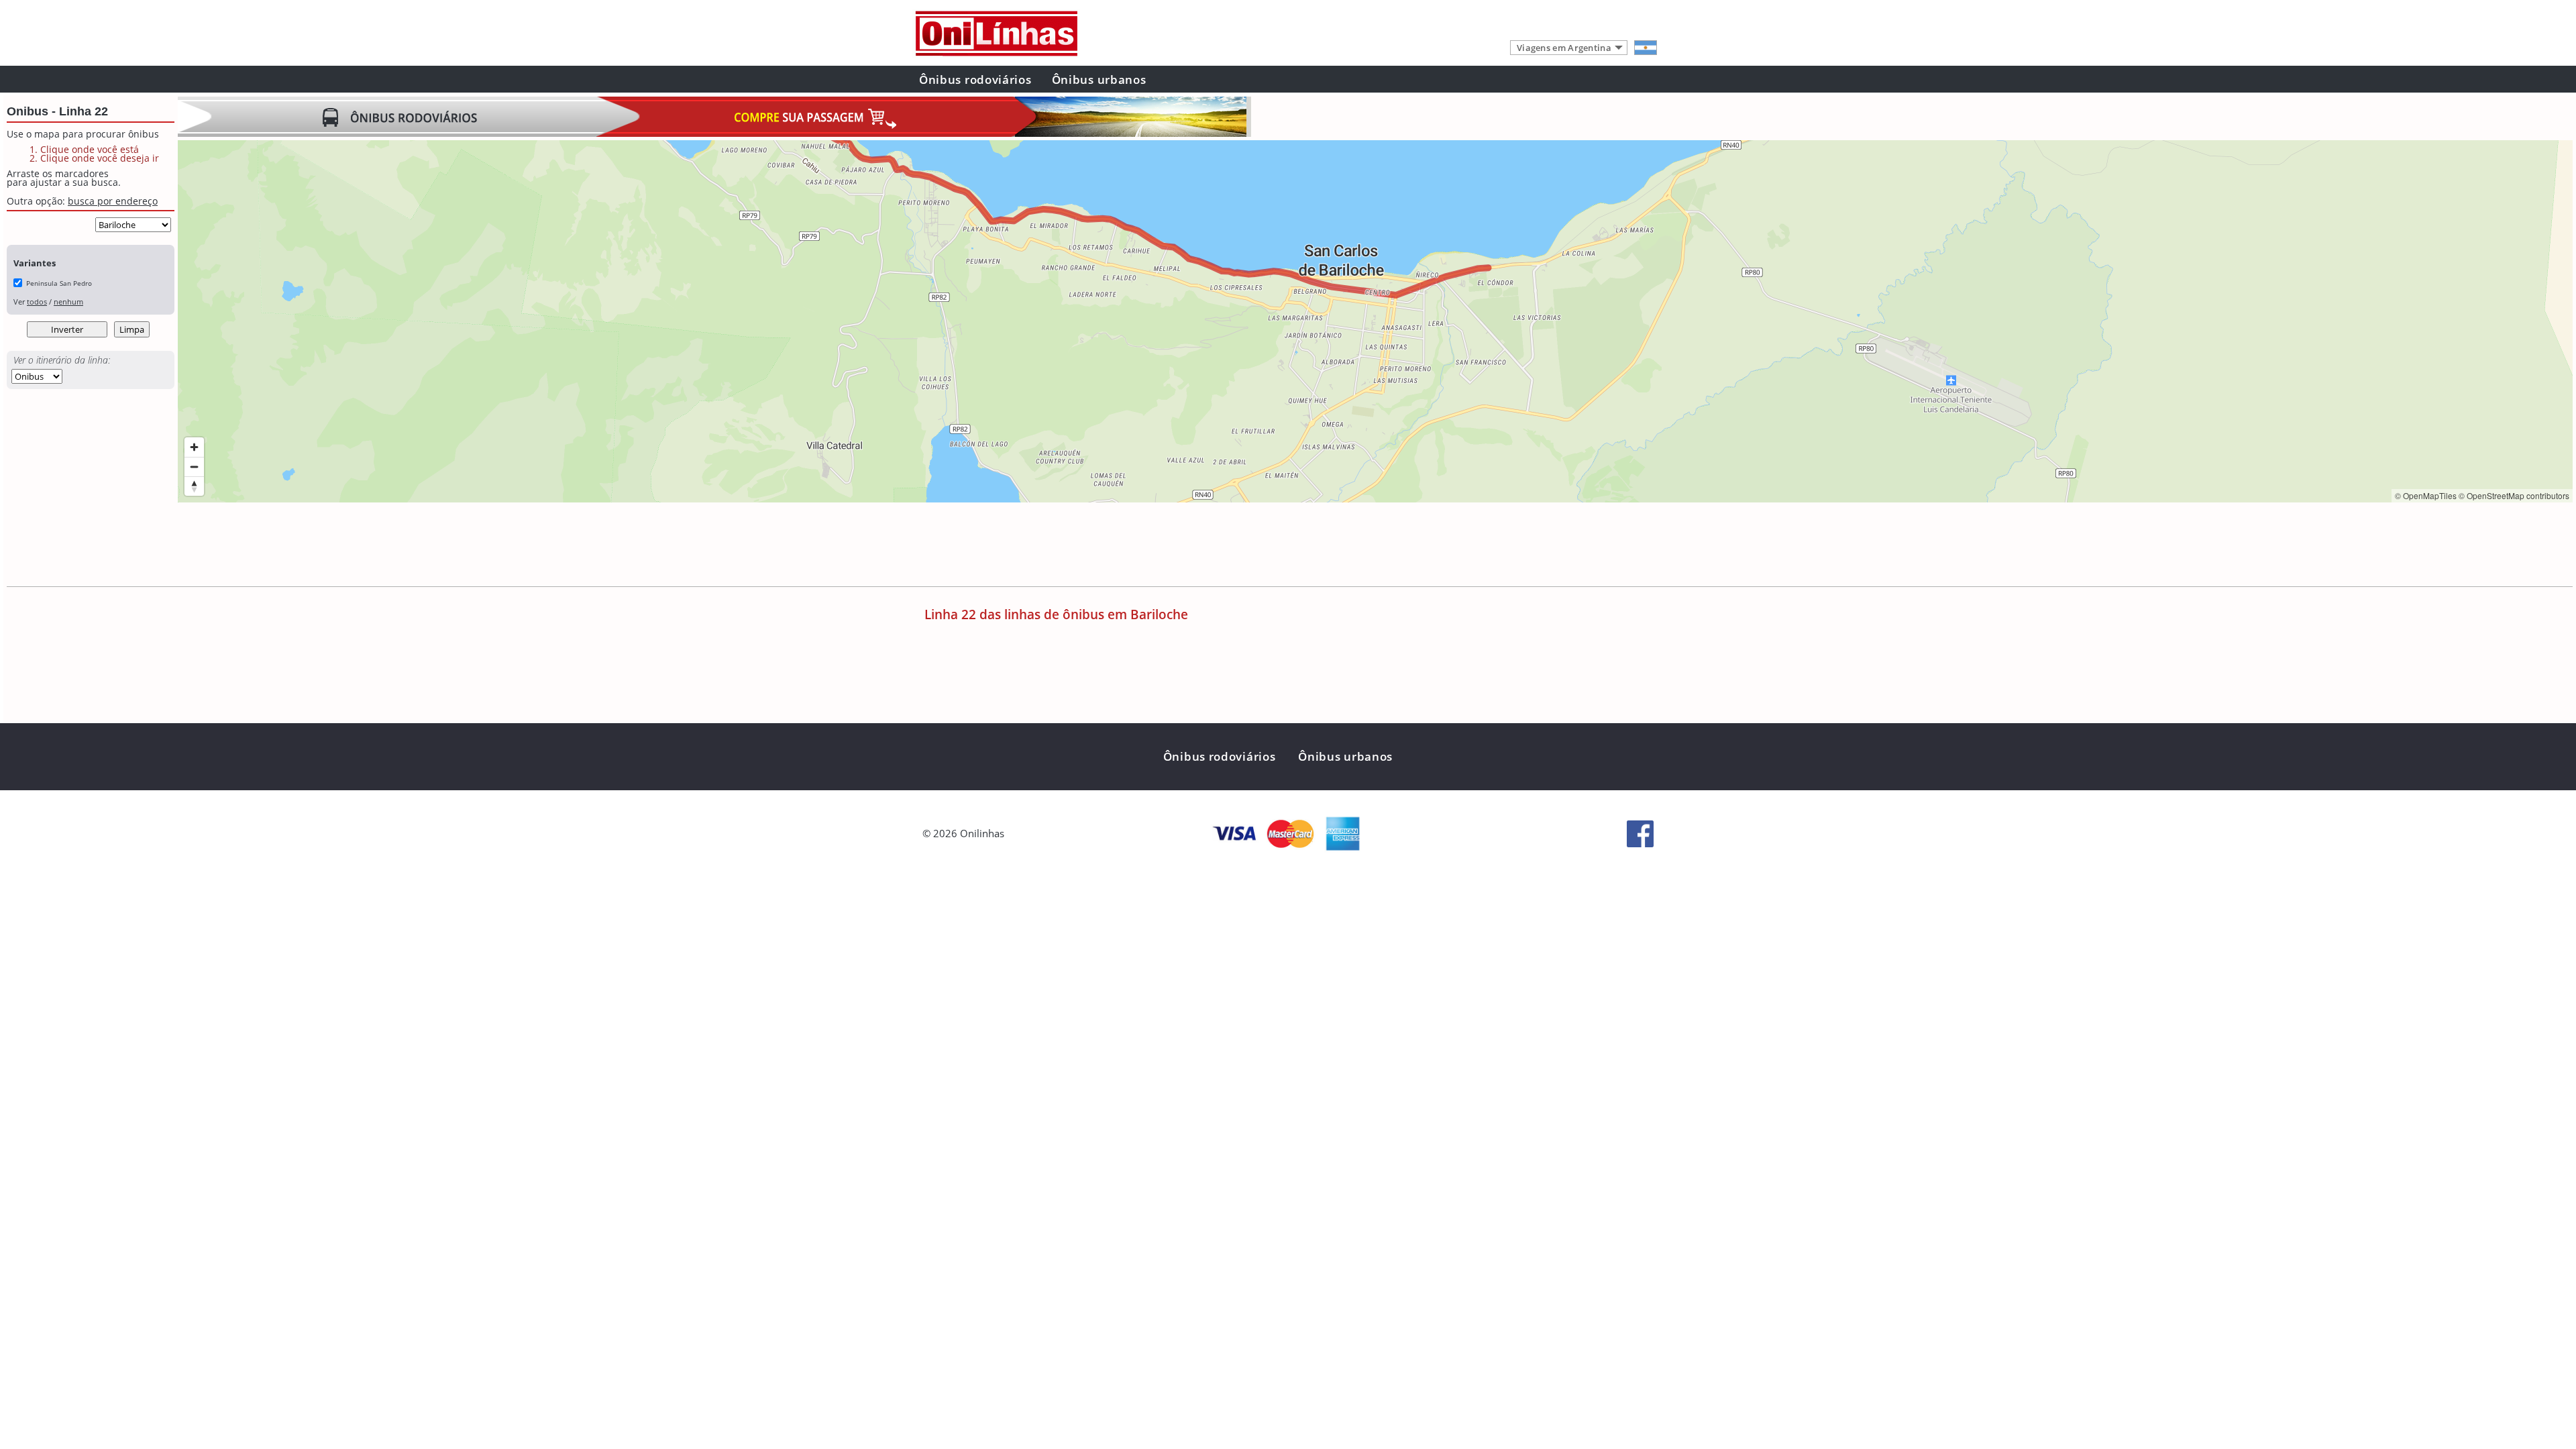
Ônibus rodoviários (975, 79)
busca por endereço (113, 201)
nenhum (68, 302)
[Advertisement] (422, 546)
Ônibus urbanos (1099, 79)
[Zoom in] (194, 447)
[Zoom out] (194, 467)
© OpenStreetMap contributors (2514, 495)
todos (37, 302)
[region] (1375, 321)
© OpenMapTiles (2426, 495)
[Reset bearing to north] (194, 486)
